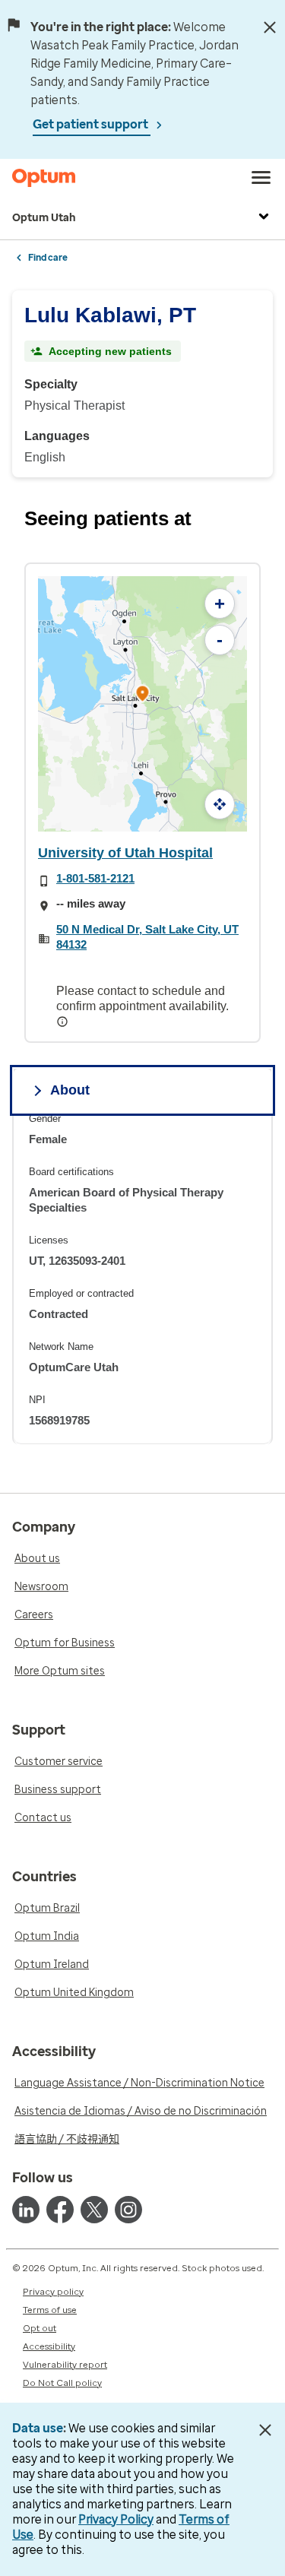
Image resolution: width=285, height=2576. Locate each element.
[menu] (261, 178)
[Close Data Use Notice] (265, 2430)
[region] (142, 1278)
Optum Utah (44, 218)
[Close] (270, 27)
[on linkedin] (26, 2210)
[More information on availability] (64, 1022)
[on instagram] (128, 2210)
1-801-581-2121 (95, 878)
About (70, 1090)
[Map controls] (220, 804)
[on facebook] (60, 2210)
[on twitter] (94, 2210)
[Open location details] (143, 695)
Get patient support (92, 124)
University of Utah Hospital (125, 853)
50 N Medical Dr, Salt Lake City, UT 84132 (147, 937)
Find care (48, 258)
